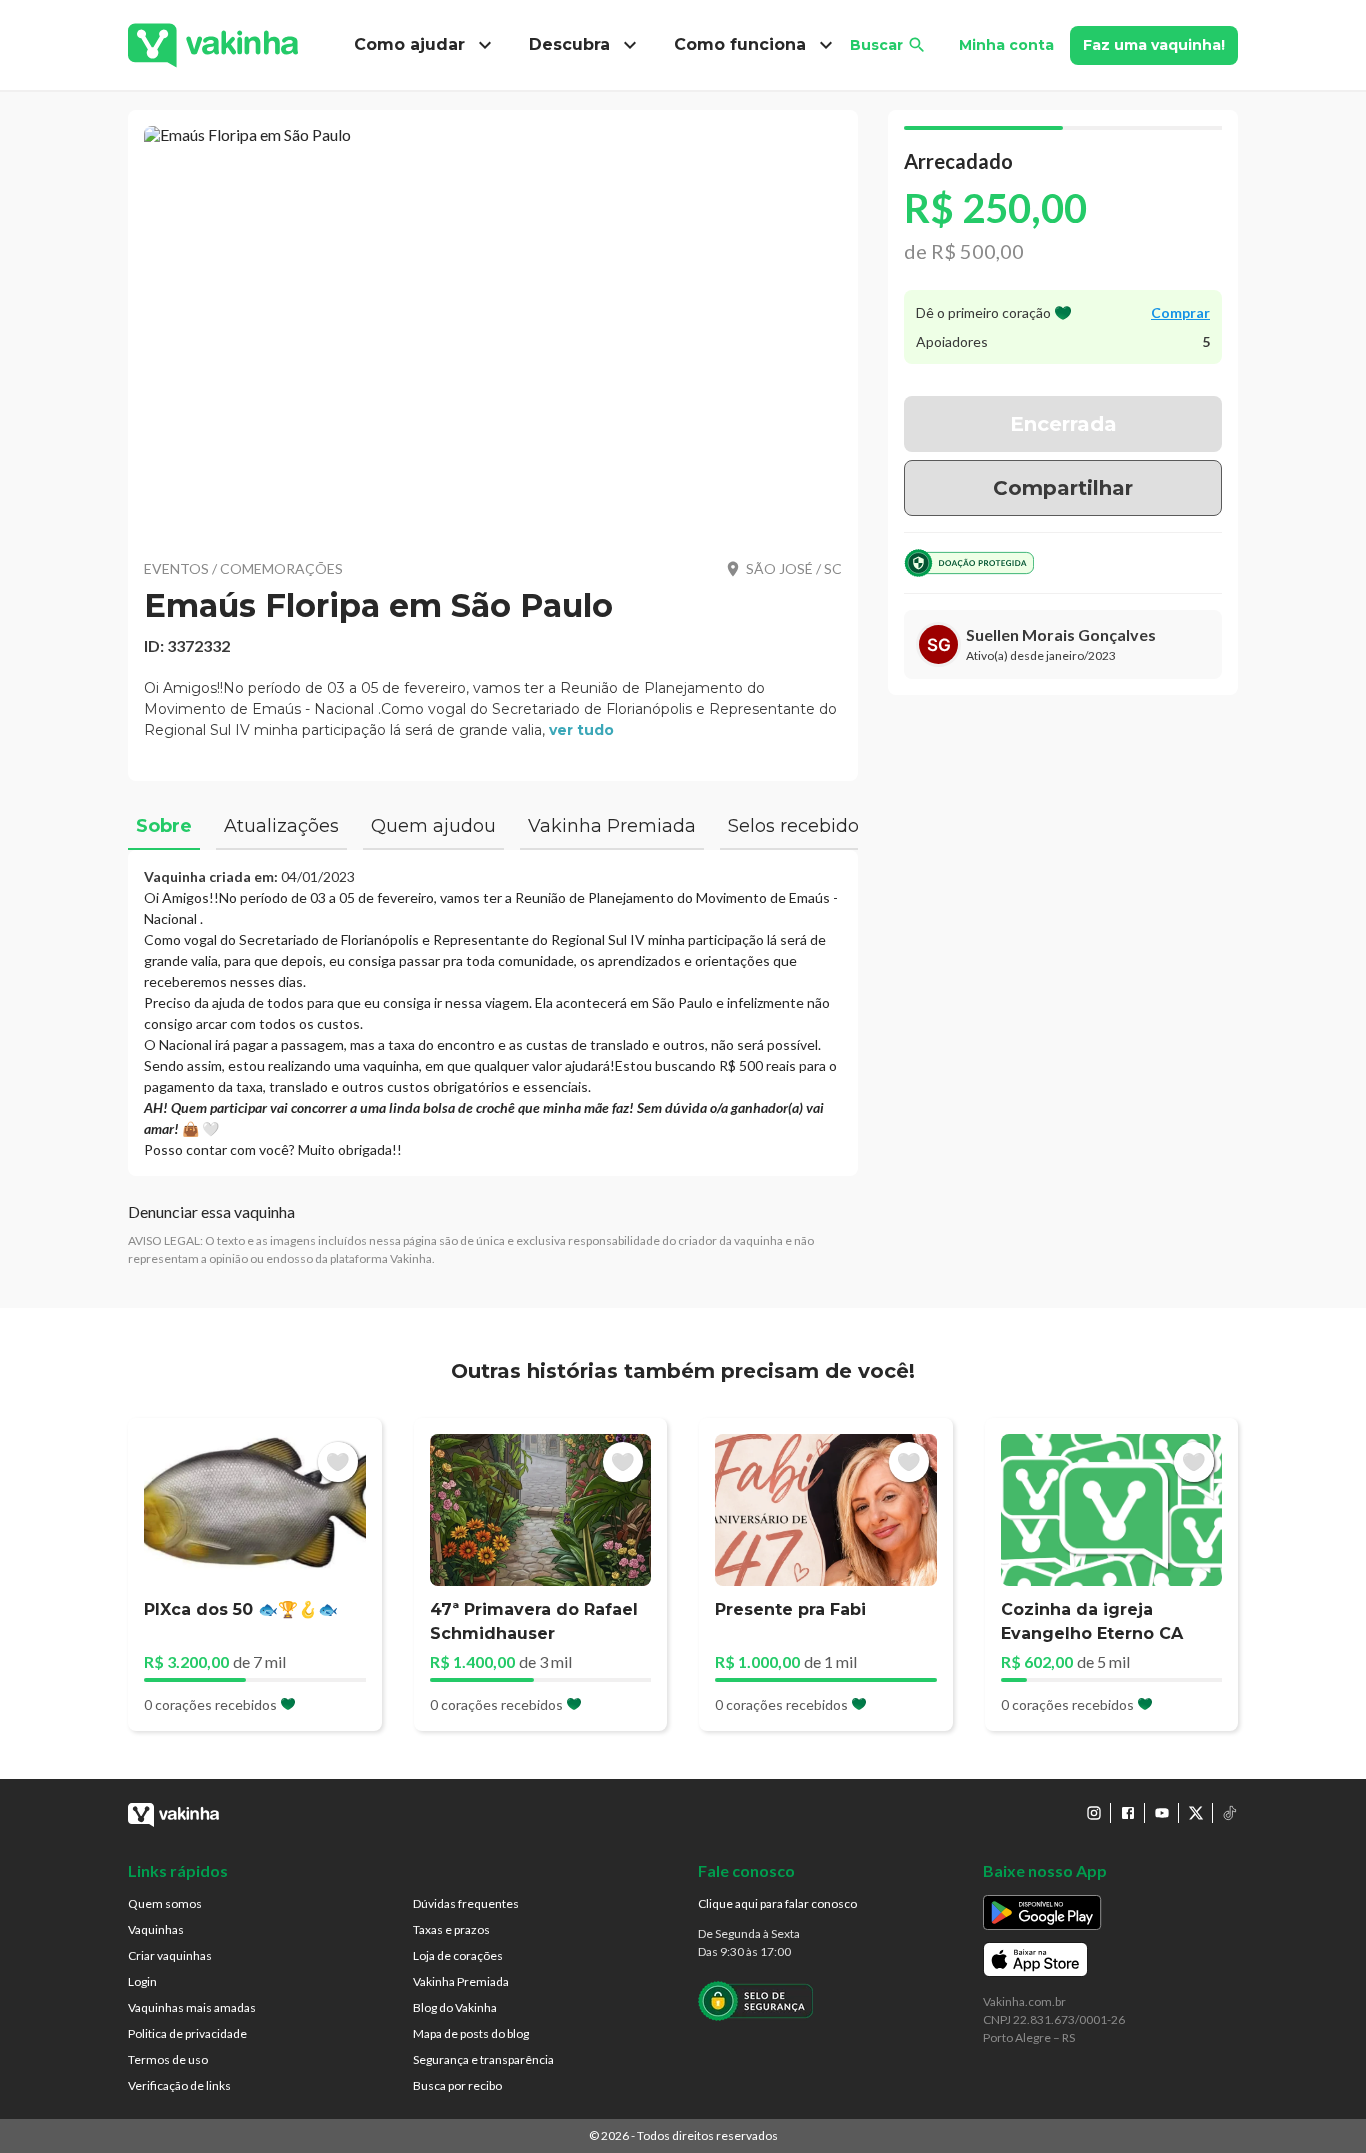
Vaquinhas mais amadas (192, 2007)
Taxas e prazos (451, 1929)
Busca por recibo (457, 2085)
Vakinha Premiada (461, 1981)
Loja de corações (458, 1955)
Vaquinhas (156, 1929)
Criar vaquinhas (170, 1955)
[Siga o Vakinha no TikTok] (1230, 1813)
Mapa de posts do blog (471, 2033)
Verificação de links (179, 2085)
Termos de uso (168, 2059)
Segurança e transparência (483, 2059)
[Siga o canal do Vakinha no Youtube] (1162, 1813)
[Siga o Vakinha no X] (1196, 1813)
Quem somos (165, 1903)
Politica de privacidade (187, 2033)
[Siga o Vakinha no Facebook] (1128, 1813)
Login (142, 1981)
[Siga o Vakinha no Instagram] (1094, 1813)
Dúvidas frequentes (466, 1903)
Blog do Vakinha (455, 2007)
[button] (493, 330)
